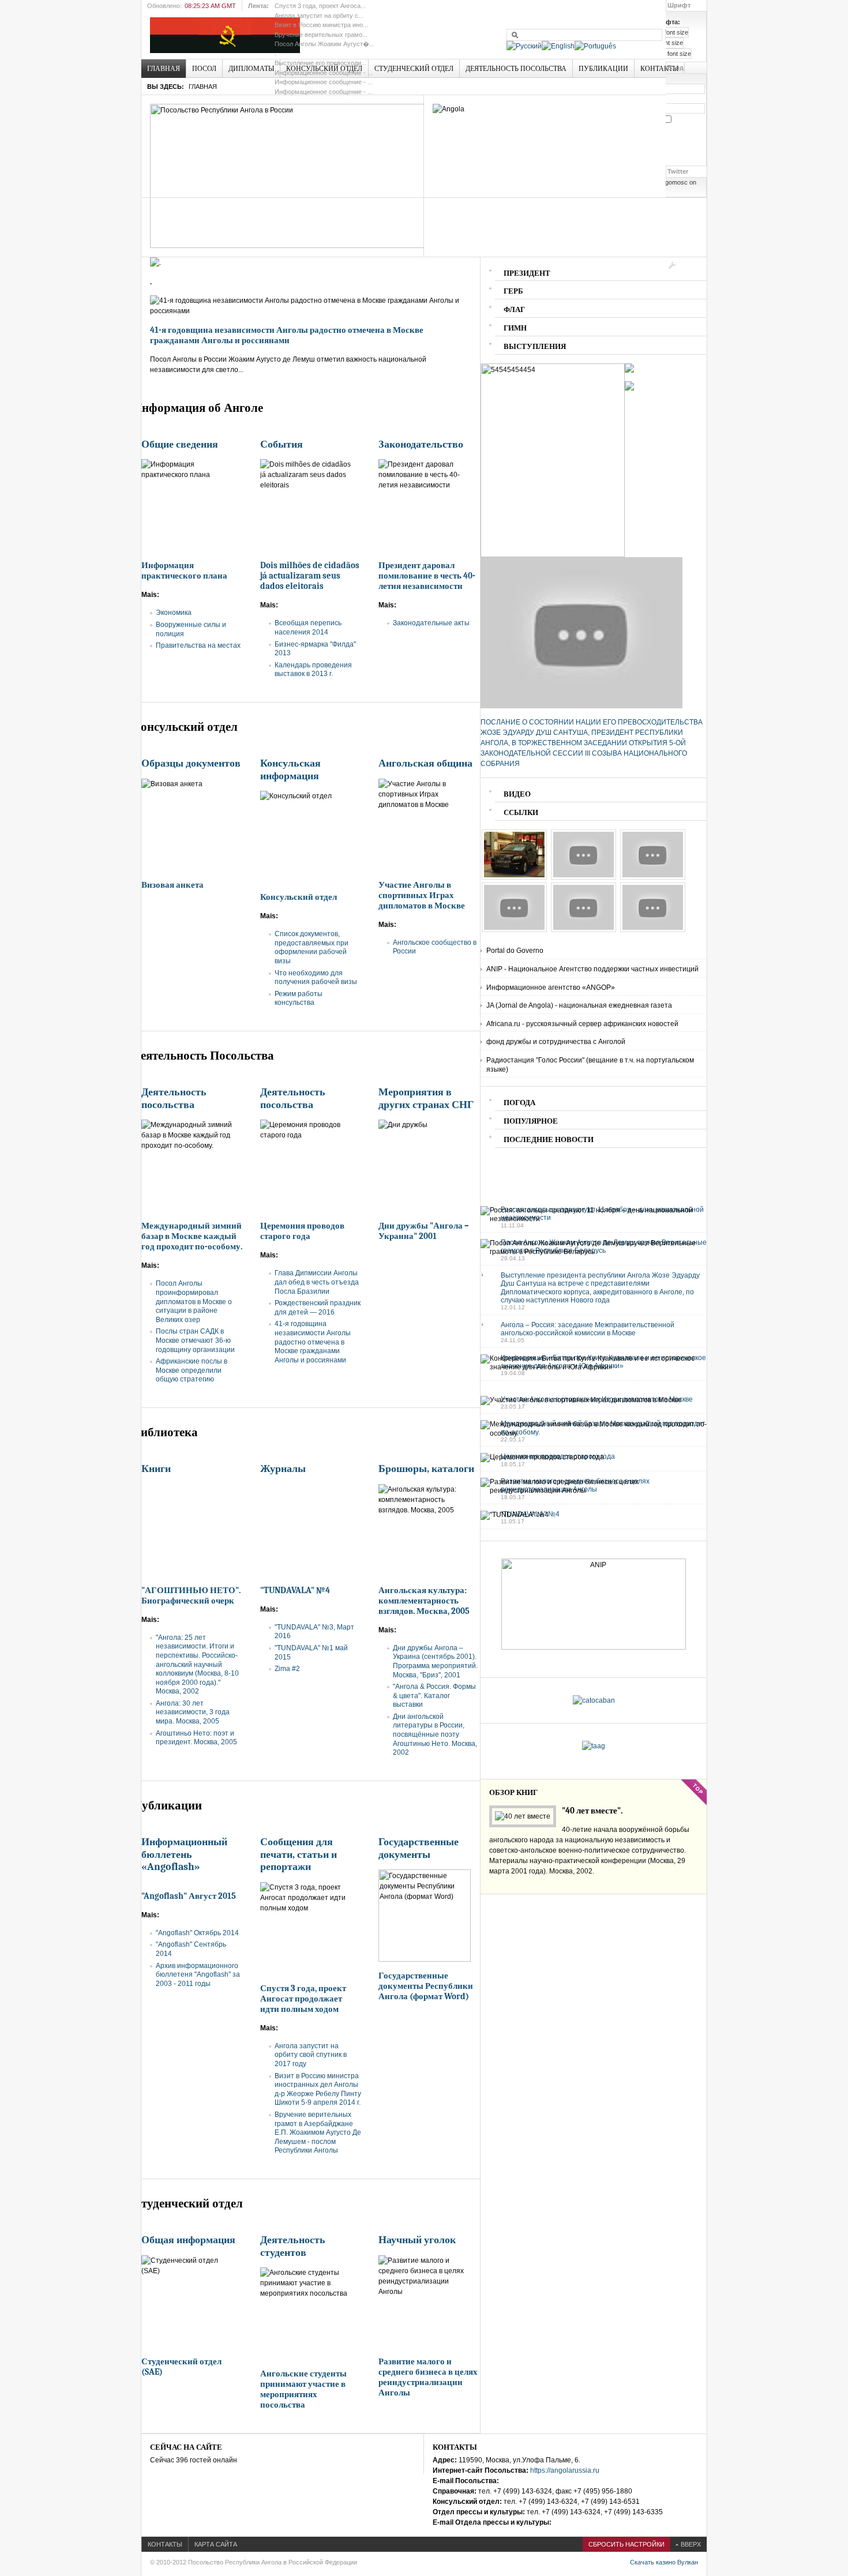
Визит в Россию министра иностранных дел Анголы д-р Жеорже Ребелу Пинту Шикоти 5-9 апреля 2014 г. (318, 2089)
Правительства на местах (198, 645)
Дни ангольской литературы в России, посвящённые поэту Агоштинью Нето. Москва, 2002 (435, 1734)
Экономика (174, 613)
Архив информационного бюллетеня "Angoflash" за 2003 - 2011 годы (198, 1975)
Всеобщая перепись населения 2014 (308, 628)
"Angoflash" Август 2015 (189, 1896)
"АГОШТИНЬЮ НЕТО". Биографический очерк (191, 1595)
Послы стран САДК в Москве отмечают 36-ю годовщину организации (195, 1340)
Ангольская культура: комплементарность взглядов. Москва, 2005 (424, 1601)
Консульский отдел (299, 897)
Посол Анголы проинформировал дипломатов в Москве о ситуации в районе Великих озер (194, 1301)
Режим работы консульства (299, 998)
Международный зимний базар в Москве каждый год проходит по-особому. (192, 1236)
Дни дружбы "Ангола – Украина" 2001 (424, 1231)
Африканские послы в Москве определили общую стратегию (192, 1370)
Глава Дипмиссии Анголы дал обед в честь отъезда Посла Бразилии (317, 1282)
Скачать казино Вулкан (664, 2562)
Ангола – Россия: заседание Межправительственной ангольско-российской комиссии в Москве (588, 1329)
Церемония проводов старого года (302, 1231)
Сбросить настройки (626, 2544)
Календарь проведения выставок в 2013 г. (313, 670)
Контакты (165, 2544)
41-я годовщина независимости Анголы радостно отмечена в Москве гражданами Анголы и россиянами (287, 335)
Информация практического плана (184, 570)
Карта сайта (216, 2544)
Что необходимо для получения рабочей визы (316, 978)
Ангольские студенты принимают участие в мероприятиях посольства (303, 2389)
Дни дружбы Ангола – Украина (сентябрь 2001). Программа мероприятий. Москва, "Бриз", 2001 (435, 1661)
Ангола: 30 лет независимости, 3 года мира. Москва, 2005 (193, 1712)
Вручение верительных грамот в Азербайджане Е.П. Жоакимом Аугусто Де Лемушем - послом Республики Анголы (318, 2132)
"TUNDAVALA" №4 (295, 1590)
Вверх (691, 2544)
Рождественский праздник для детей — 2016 (318, 1308)
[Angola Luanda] (514, 877)
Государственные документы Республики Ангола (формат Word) (426, 1986)
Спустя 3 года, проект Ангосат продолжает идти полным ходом (303, 1999)
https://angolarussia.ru (565, 2470)
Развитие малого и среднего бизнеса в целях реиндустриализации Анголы (428, 2377)
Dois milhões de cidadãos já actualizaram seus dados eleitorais (310, 576)
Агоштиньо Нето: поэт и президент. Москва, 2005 (196, 1738)
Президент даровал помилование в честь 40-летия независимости (427, 576)
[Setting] (672, 265)
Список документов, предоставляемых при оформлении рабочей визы (312, 947)
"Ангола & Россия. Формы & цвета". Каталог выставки (434, 1696)
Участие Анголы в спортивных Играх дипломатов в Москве (422, 895)
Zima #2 (287, 1669)
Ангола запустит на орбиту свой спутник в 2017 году (311, 2055)
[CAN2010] (584, 930)
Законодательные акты (431, 623)
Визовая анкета (172, 885)
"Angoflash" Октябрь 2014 (197, 1933)
